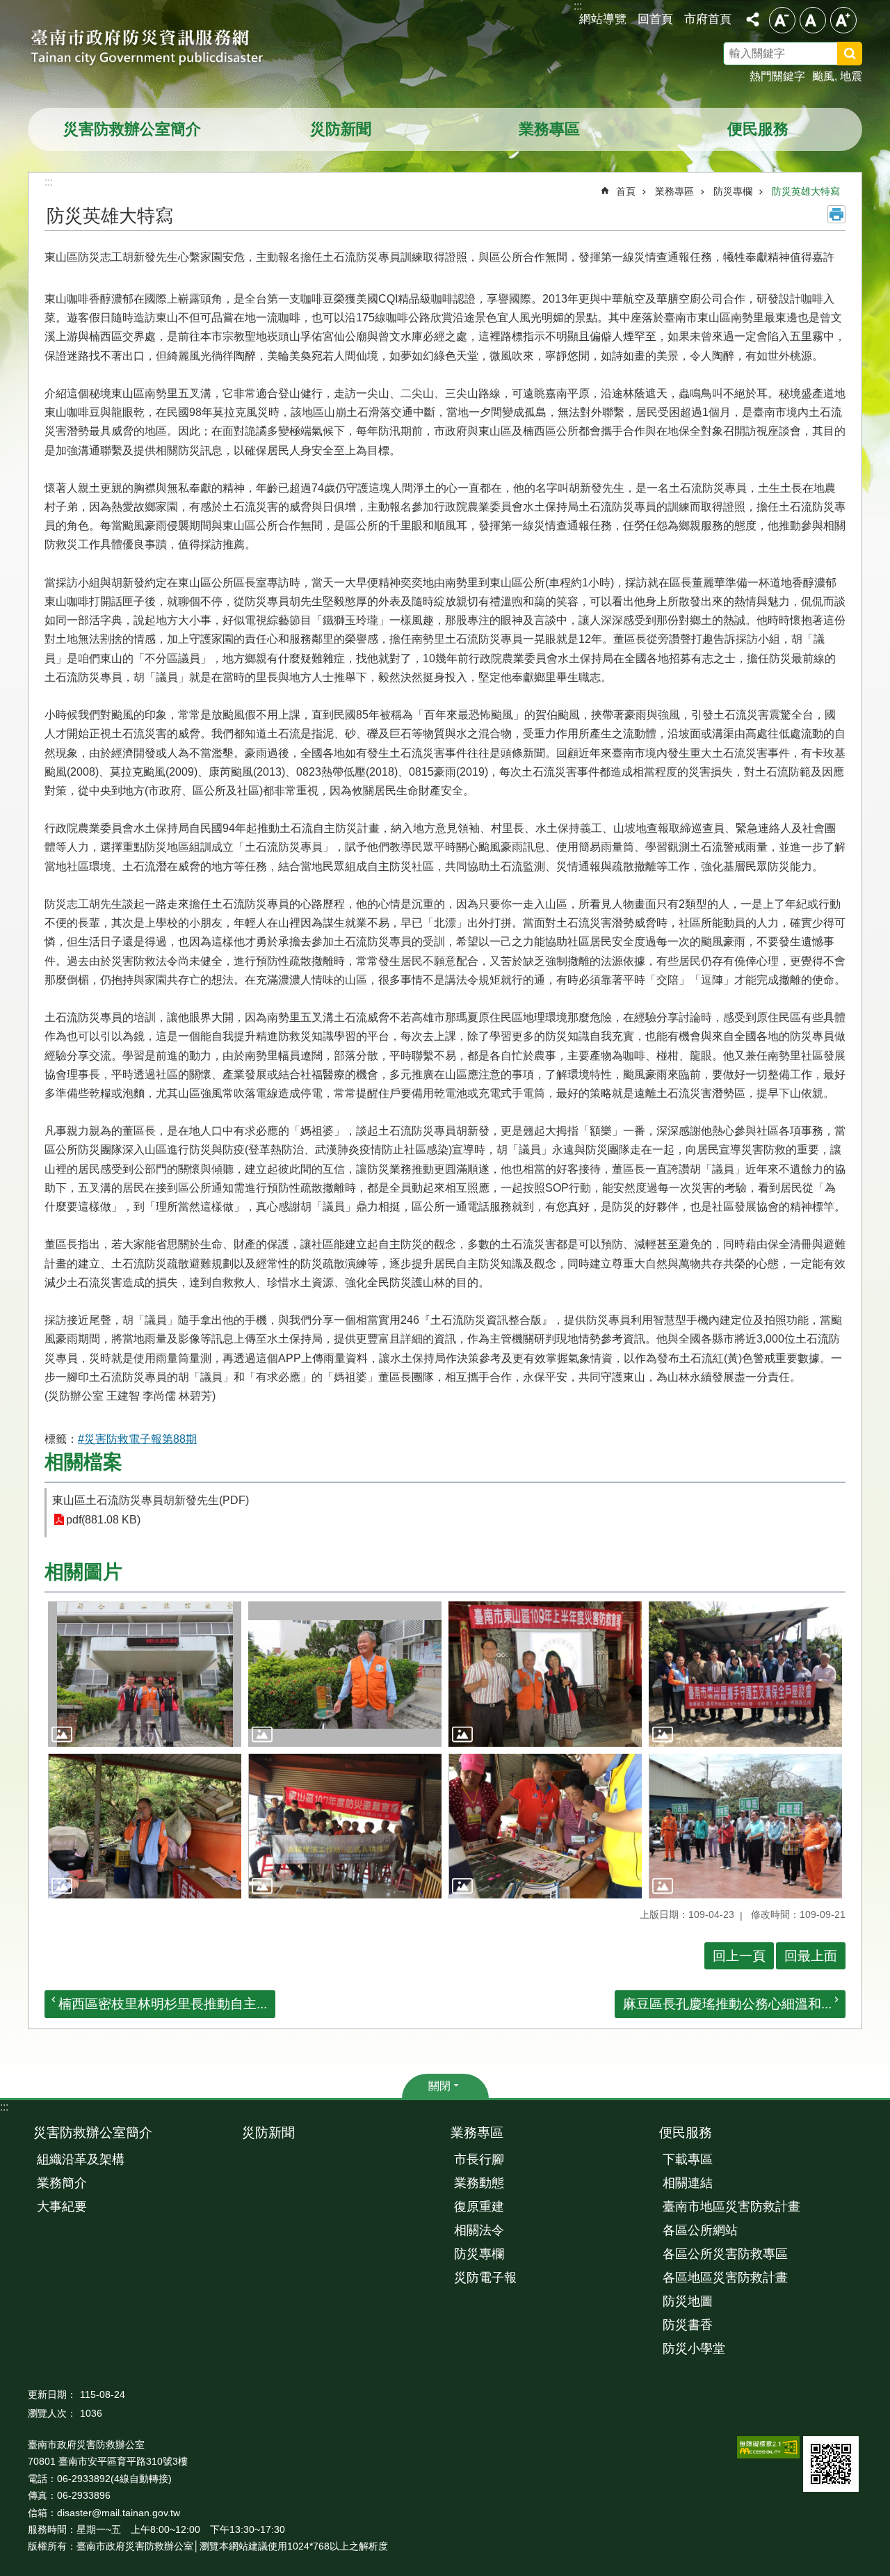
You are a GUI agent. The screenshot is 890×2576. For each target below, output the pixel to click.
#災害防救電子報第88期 (137, 1439)
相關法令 (479, 2230)
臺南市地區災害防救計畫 (731, 2207)
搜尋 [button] (850, 54)
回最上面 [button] (811, 1956)
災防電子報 (485, 2278)
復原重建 (479, 2207)
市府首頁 (708, 19)
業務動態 (479, 2183)
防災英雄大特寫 (806, 191)
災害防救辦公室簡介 (132, 129)
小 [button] (782, 20)
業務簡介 (62, 2183)
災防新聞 (341, 129)
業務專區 (549, 129)
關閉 (439, 2086)
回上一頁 (739, 1956)
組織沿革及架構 (81, 2159)
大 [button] (843, 20)
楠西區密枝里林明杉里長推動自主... (163, 2004)
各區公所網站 (700, 2230)
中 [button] (813, 20)
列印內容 (836, 214)
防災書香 (688, 2325)
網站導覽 (603, 19)
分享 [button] (752, 19)
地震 (851, 76)
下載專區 (688, 2159)
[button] (145, 1674)
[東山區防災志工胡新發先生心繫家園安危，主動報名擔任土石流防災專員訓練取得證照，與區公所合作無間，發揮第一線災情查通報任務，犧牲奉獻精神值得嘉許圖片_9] (831, 2464)
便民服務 (758, 129)
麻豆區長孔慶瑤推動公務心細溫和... (727, 2004)
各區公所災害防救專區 (725, 2254)
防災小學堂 (694, 2349)
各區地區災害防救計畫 (725, 2278)
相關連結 (688, 2183)
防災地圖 (688, 2301)
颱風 (823, 76)
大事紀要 (62, 2207)
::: (4, 2107)
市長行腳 (479, 2159)
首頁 (626, 191)
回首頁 (655, 19)
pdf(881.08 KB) (103, 1520)
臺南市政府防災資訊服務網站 (160, 49)
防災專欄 (733, 191)
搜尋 (868, 56)
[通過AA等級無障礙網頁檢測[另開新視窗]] (768, 2447)
